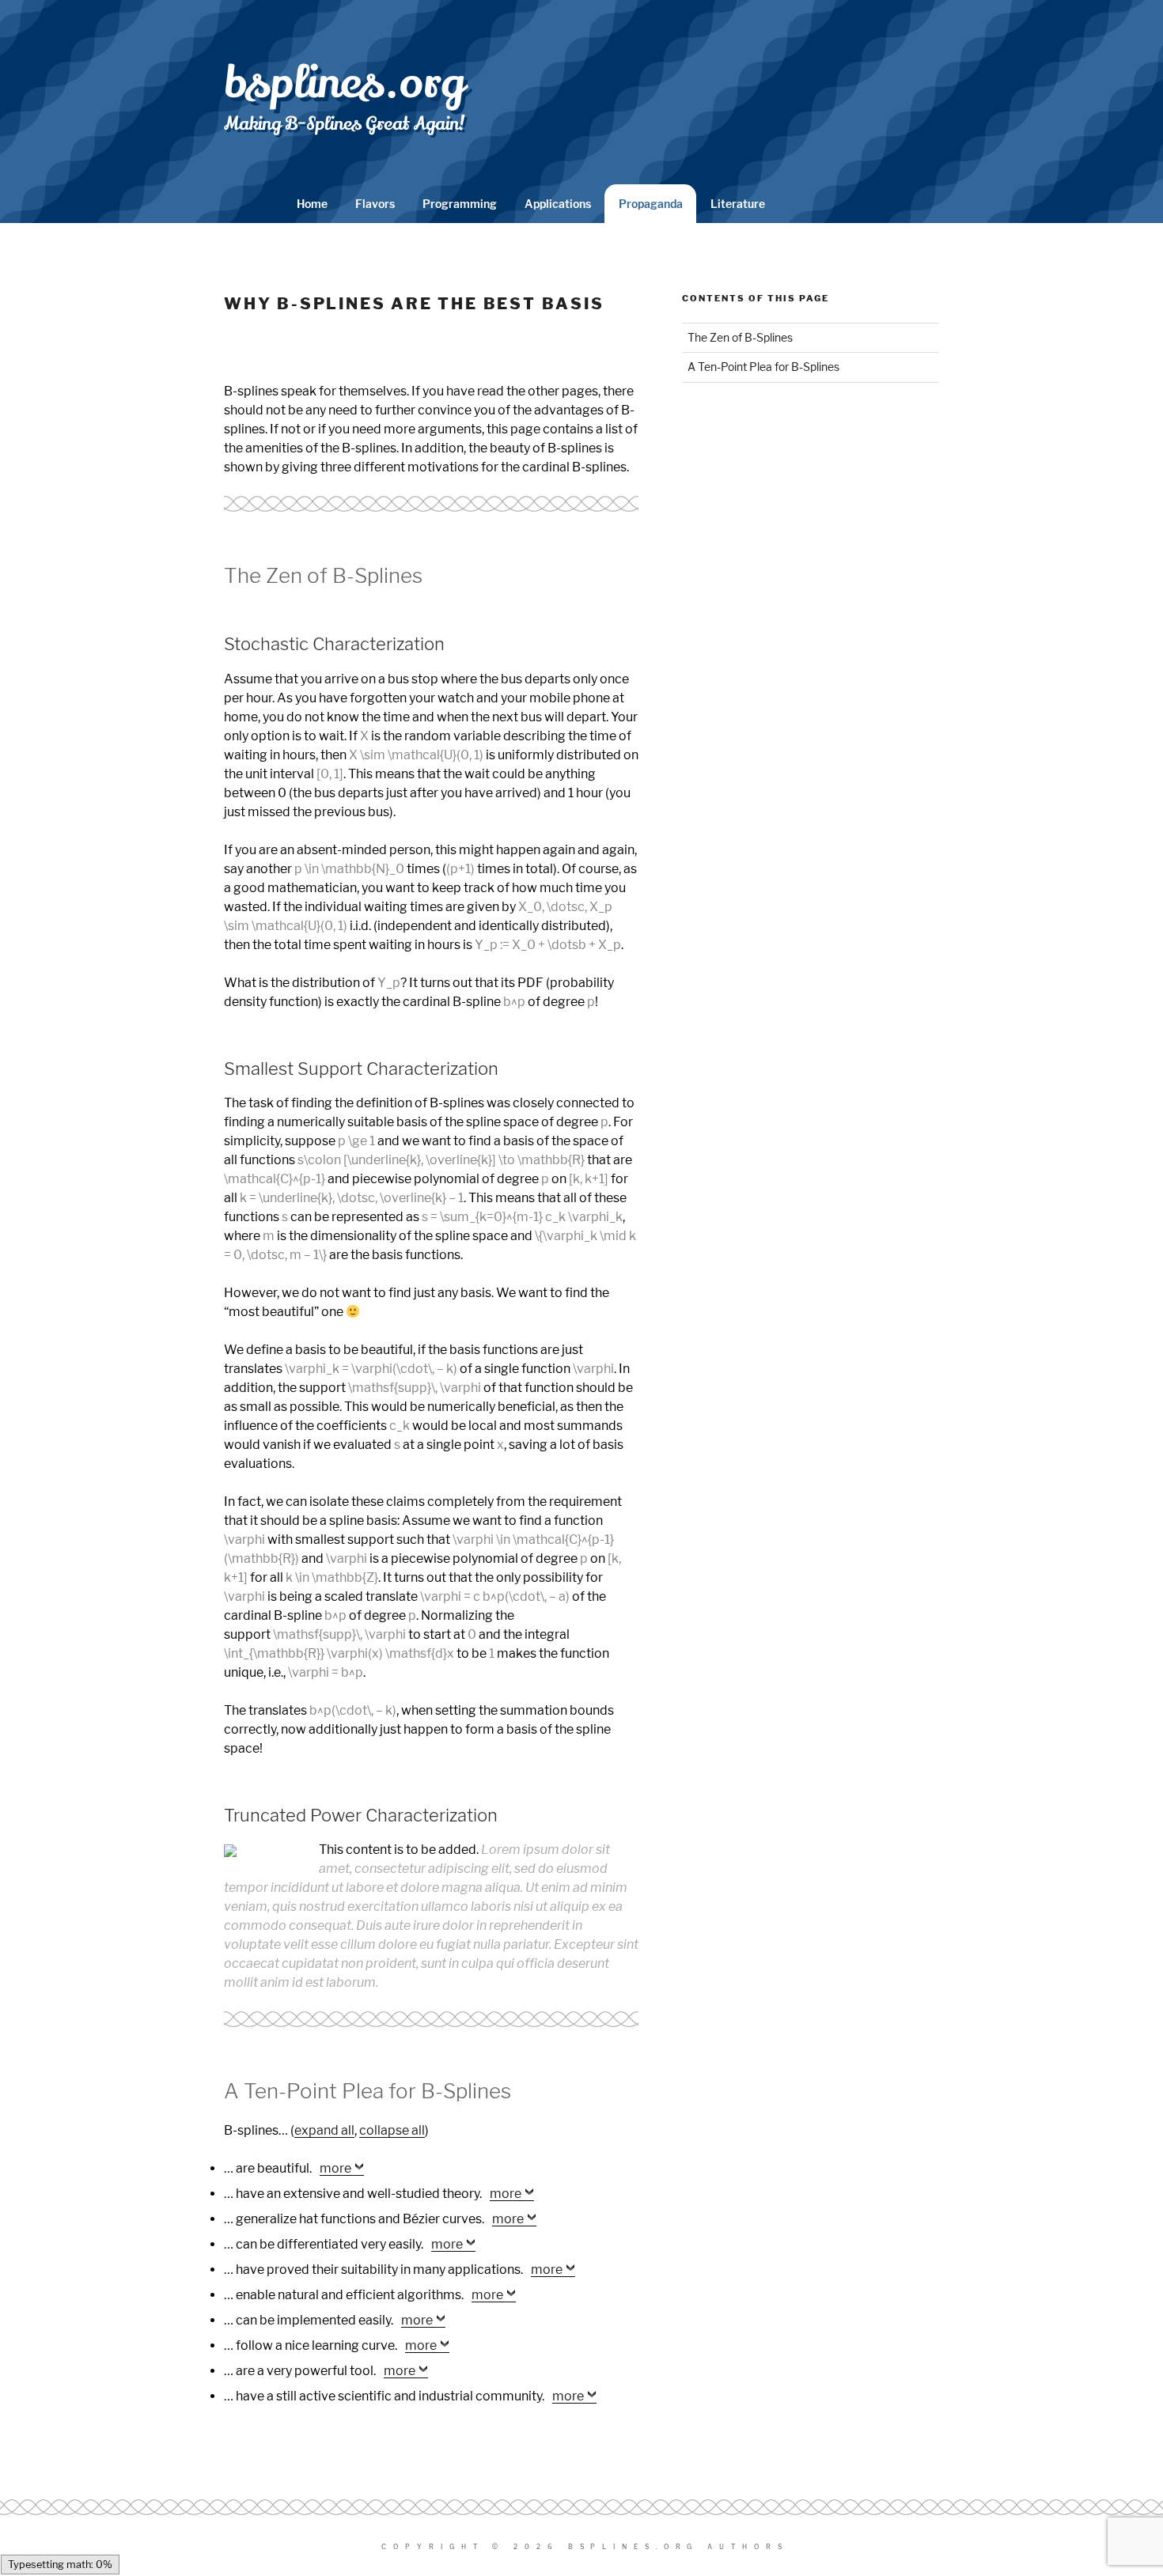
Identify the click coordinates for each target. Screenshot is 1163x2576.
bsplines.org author (675, 2547)
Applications (558, 204)
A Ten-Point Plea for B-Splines (763, 367)
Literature (738, 204)
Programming (460, 204)
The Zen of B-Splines (740, 337)
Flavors (375, 204)
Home (312, 204)
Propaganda (651, 204)
